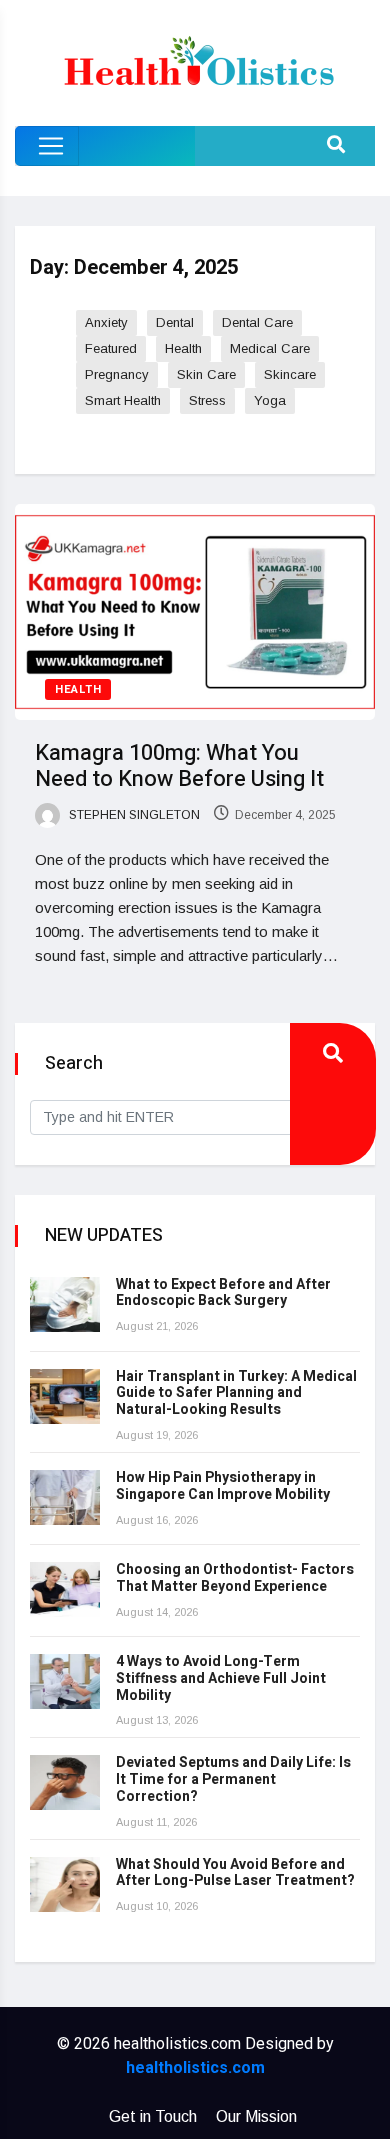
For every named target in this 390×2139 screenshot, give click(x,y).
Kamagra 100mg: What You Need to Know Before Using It (179, 766)
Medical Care (270, 348)
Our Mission (256, 2116)
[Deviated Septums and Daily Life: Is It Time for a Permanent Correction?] (65, 1782)
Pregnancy (117, 374)
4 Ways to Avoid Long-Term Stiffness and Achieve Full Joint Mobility (221, 1678)
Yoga (270, 400)
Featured (111, 348)
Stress (207, 400)
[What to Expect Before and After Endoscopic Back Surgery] (65, 1304)
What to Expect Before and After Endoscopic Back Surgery (223, 1293)
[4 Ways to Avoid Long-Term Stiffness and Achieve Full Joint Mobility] (65, 1681)
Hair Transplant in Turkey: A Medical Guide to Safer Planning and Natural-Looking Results (236, 1393)
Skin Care (206, 374)
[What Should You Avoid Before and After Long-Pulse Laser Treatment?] (65, 1884)
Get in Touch (153, 2116)
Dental (175, 322)
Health (183, 348)
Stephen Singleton (133, 815)
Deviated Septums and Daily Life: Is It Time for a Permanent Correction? (233, 1779)
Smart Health (123, 400)
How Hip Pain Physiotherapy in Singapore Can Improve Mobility (223, 1486)
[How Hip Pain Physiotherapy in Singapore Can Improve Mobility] (65, 1497)
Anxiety (106, 322)
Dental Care (257, 322)
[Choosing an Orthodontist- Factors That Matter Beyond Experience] (65, 1589)
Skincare (290, 374)
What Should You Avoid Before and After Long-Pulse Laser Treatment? (235, 1873)
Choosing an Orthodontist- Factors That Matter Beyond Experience (235, 1578)
